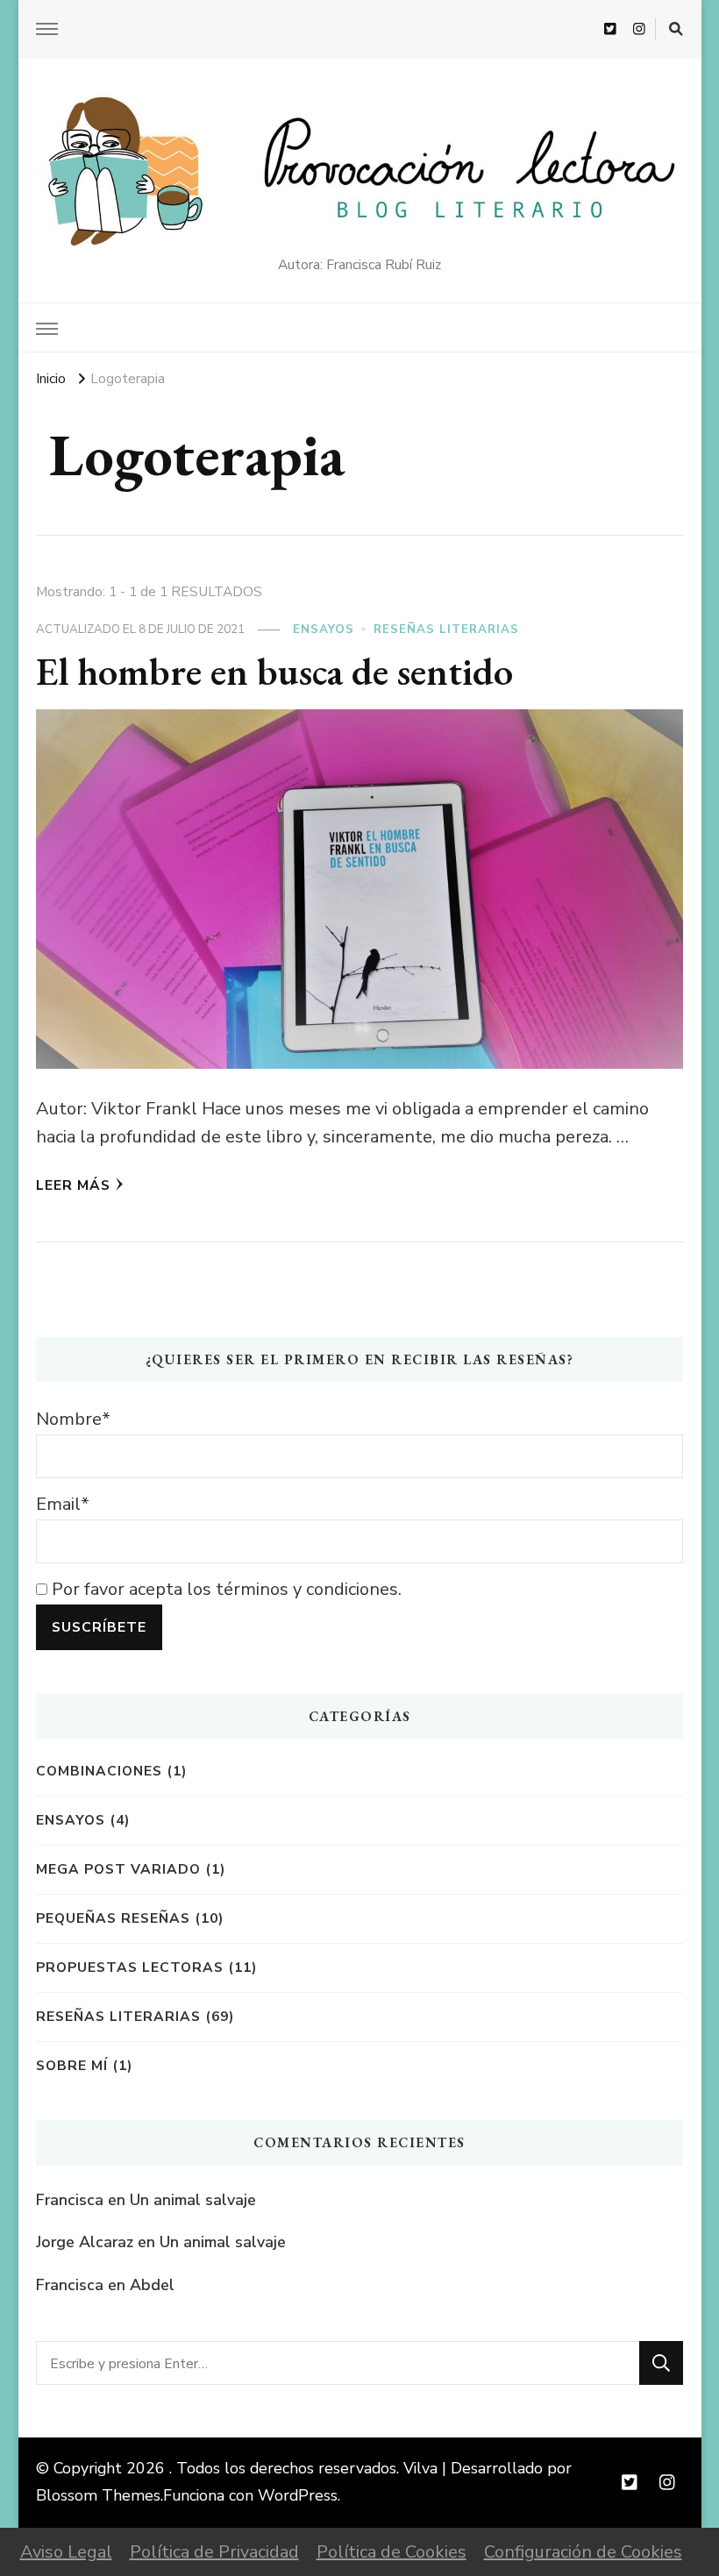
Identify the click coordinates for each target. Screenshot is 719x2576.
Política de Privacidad (214, 2552)
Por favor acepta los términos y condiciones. (224, 1589)
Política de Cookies (392, 2552)
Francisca (70, 2200)
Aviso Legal (66, 2552)
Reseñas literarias (446, 630)
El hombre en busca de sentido (274, 671)
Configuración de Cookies (583, 2552)
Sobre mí (72, 2065)
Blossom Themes (98, 2495)
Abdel (152, 2285)
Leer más (73, 1185)
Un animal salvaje (193, 2200)
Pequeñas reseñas (113, 1918)
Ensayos (324, 630)
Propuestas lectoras (130, 1967)
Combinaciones (99, 1771)
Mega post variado (118, 1869)
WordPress (298, 2495)
